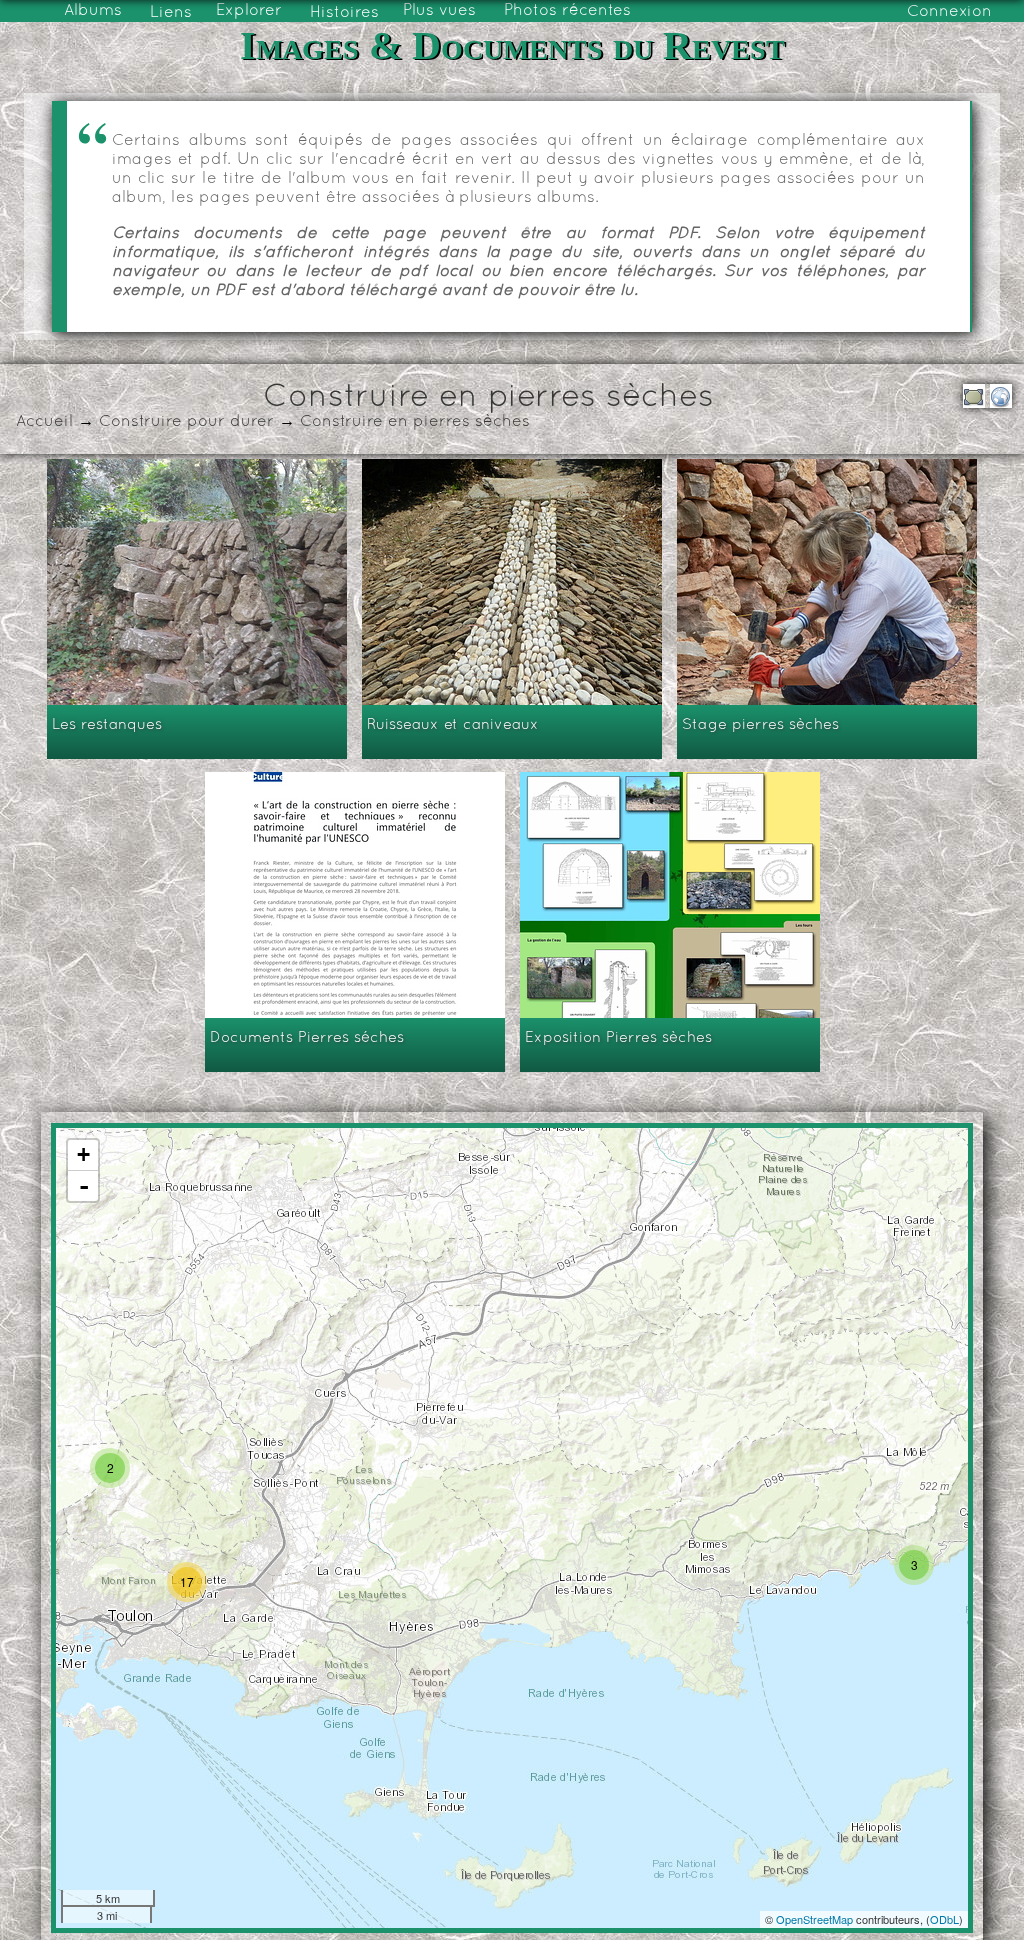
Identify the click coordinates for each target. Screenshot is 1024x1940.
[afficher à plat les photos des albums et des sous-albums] (974, 396)
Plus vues (439, 11)
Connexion (949, 12)
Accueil (44, 422)
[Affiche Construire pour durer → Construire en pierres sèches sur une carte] (1001, 396)
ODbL (944, 1919)
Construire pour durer (186, 422)
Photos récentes (567, 11)
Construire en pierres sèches (415, 422)
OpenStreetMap (814, 1919)
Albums (93, 11)
